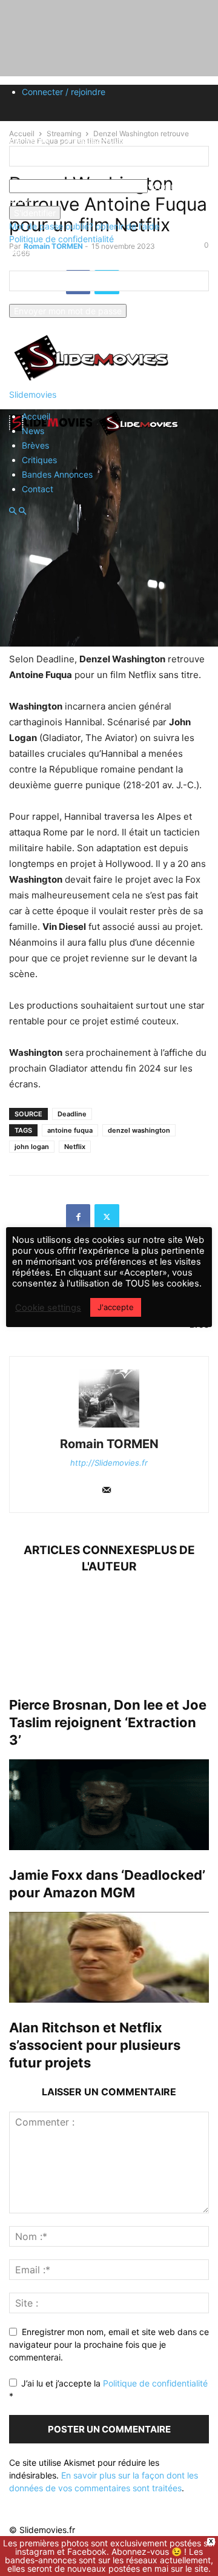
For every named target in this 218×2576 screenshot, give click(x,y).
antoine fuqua (70, 1130)
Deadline (72, 1114)
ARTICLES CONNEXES (85, 1550)
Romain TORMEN (109, 1444)
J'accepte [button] (116, 1307)
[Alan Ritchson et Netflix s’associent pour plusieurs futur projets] (109, 1957)
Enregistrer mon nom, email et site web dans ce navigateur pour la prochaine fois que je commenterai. (109, 2344)
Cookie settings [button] (48, 1308)
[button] (13, 511)
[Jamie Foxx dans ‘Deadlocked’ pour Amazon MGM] (109, 1805)
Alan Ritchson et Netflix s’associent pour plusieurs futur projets (95, 2045)
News (33, 431)
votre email (31, 298)
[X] (107, 1216)
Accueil (36, 416)
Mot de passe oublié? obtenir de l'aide (84, 226)
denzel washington (139, 1130)
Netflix (75, 1147)
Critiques (39, 460)
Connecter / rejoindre (64, 92)
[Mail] (107, 1491)
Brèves (35, 445)
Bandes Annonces (57, 474)
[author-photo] (109, 1427)
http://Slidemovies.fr (109, 1463)
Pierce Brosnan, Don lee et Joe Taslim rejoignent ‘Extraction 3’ (108, 1722)
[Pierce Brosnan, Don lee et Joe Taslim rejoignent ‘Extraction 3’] (109, 1635)
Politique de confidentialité (61, 239)
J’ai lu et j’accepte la (108, 2390)
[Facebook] (78, 1216)
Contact (38, 489)
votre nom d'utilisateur (53, 173)
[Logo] (53, 435)
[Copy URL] (136, 1216)
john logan (32, 1147)
